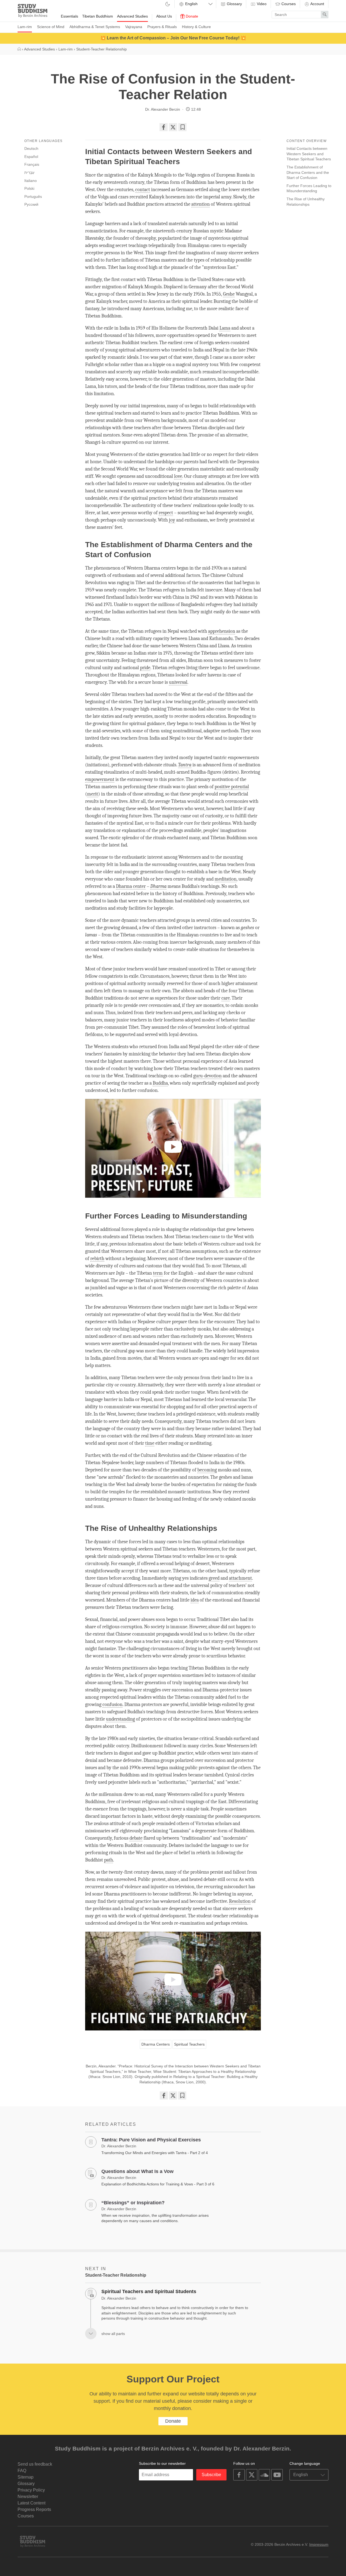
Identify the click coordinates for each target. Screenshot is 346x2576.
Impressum (319, 2544)
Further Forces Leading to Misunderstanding (309, 188)
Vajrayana (134, 27)
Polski (29, 188)
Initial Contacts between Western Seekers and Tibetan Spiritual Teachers (309, 154)
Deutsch (31, 148)
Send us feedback (35, 2464)
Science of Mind (51, 27)
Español (31, 157)
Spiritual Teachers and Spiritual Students (149, 2291)
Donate (191, 16)
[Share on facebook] (164, 127)
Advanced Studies (132, 16)
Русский (31, 204)
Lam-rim (25, 27)
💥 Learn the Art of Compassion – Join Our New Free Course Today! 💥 (173, 38)
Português (33, 197)
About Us (164, 16)
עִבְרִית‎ (29, 172)
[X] (173, 127)
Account (317, 4)
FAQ (22, 2471)
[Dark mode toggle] (168, 4)
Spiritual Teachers (189, 2044)
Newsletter (28, 2497)
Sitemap (26, 2477)
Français (32, 164)
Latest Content (31, 2503)
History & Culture (196, 27)
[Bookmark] (182, 127)
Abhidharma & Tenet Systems (95, 27)
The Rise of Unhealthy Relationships (306, 202)
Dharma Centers (156, 2044)
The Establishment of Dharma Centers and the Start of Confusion (308, 172)
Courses (288, 4)
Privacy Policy (31, 2490)
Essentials (69, 16)
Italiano (31, 181)
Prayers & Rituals (162, 27)
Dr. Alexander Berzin (163, 109)
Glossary (234, 4)
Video (261, 4)
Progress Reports (34, 2509)
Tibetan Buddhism (98, 16)
